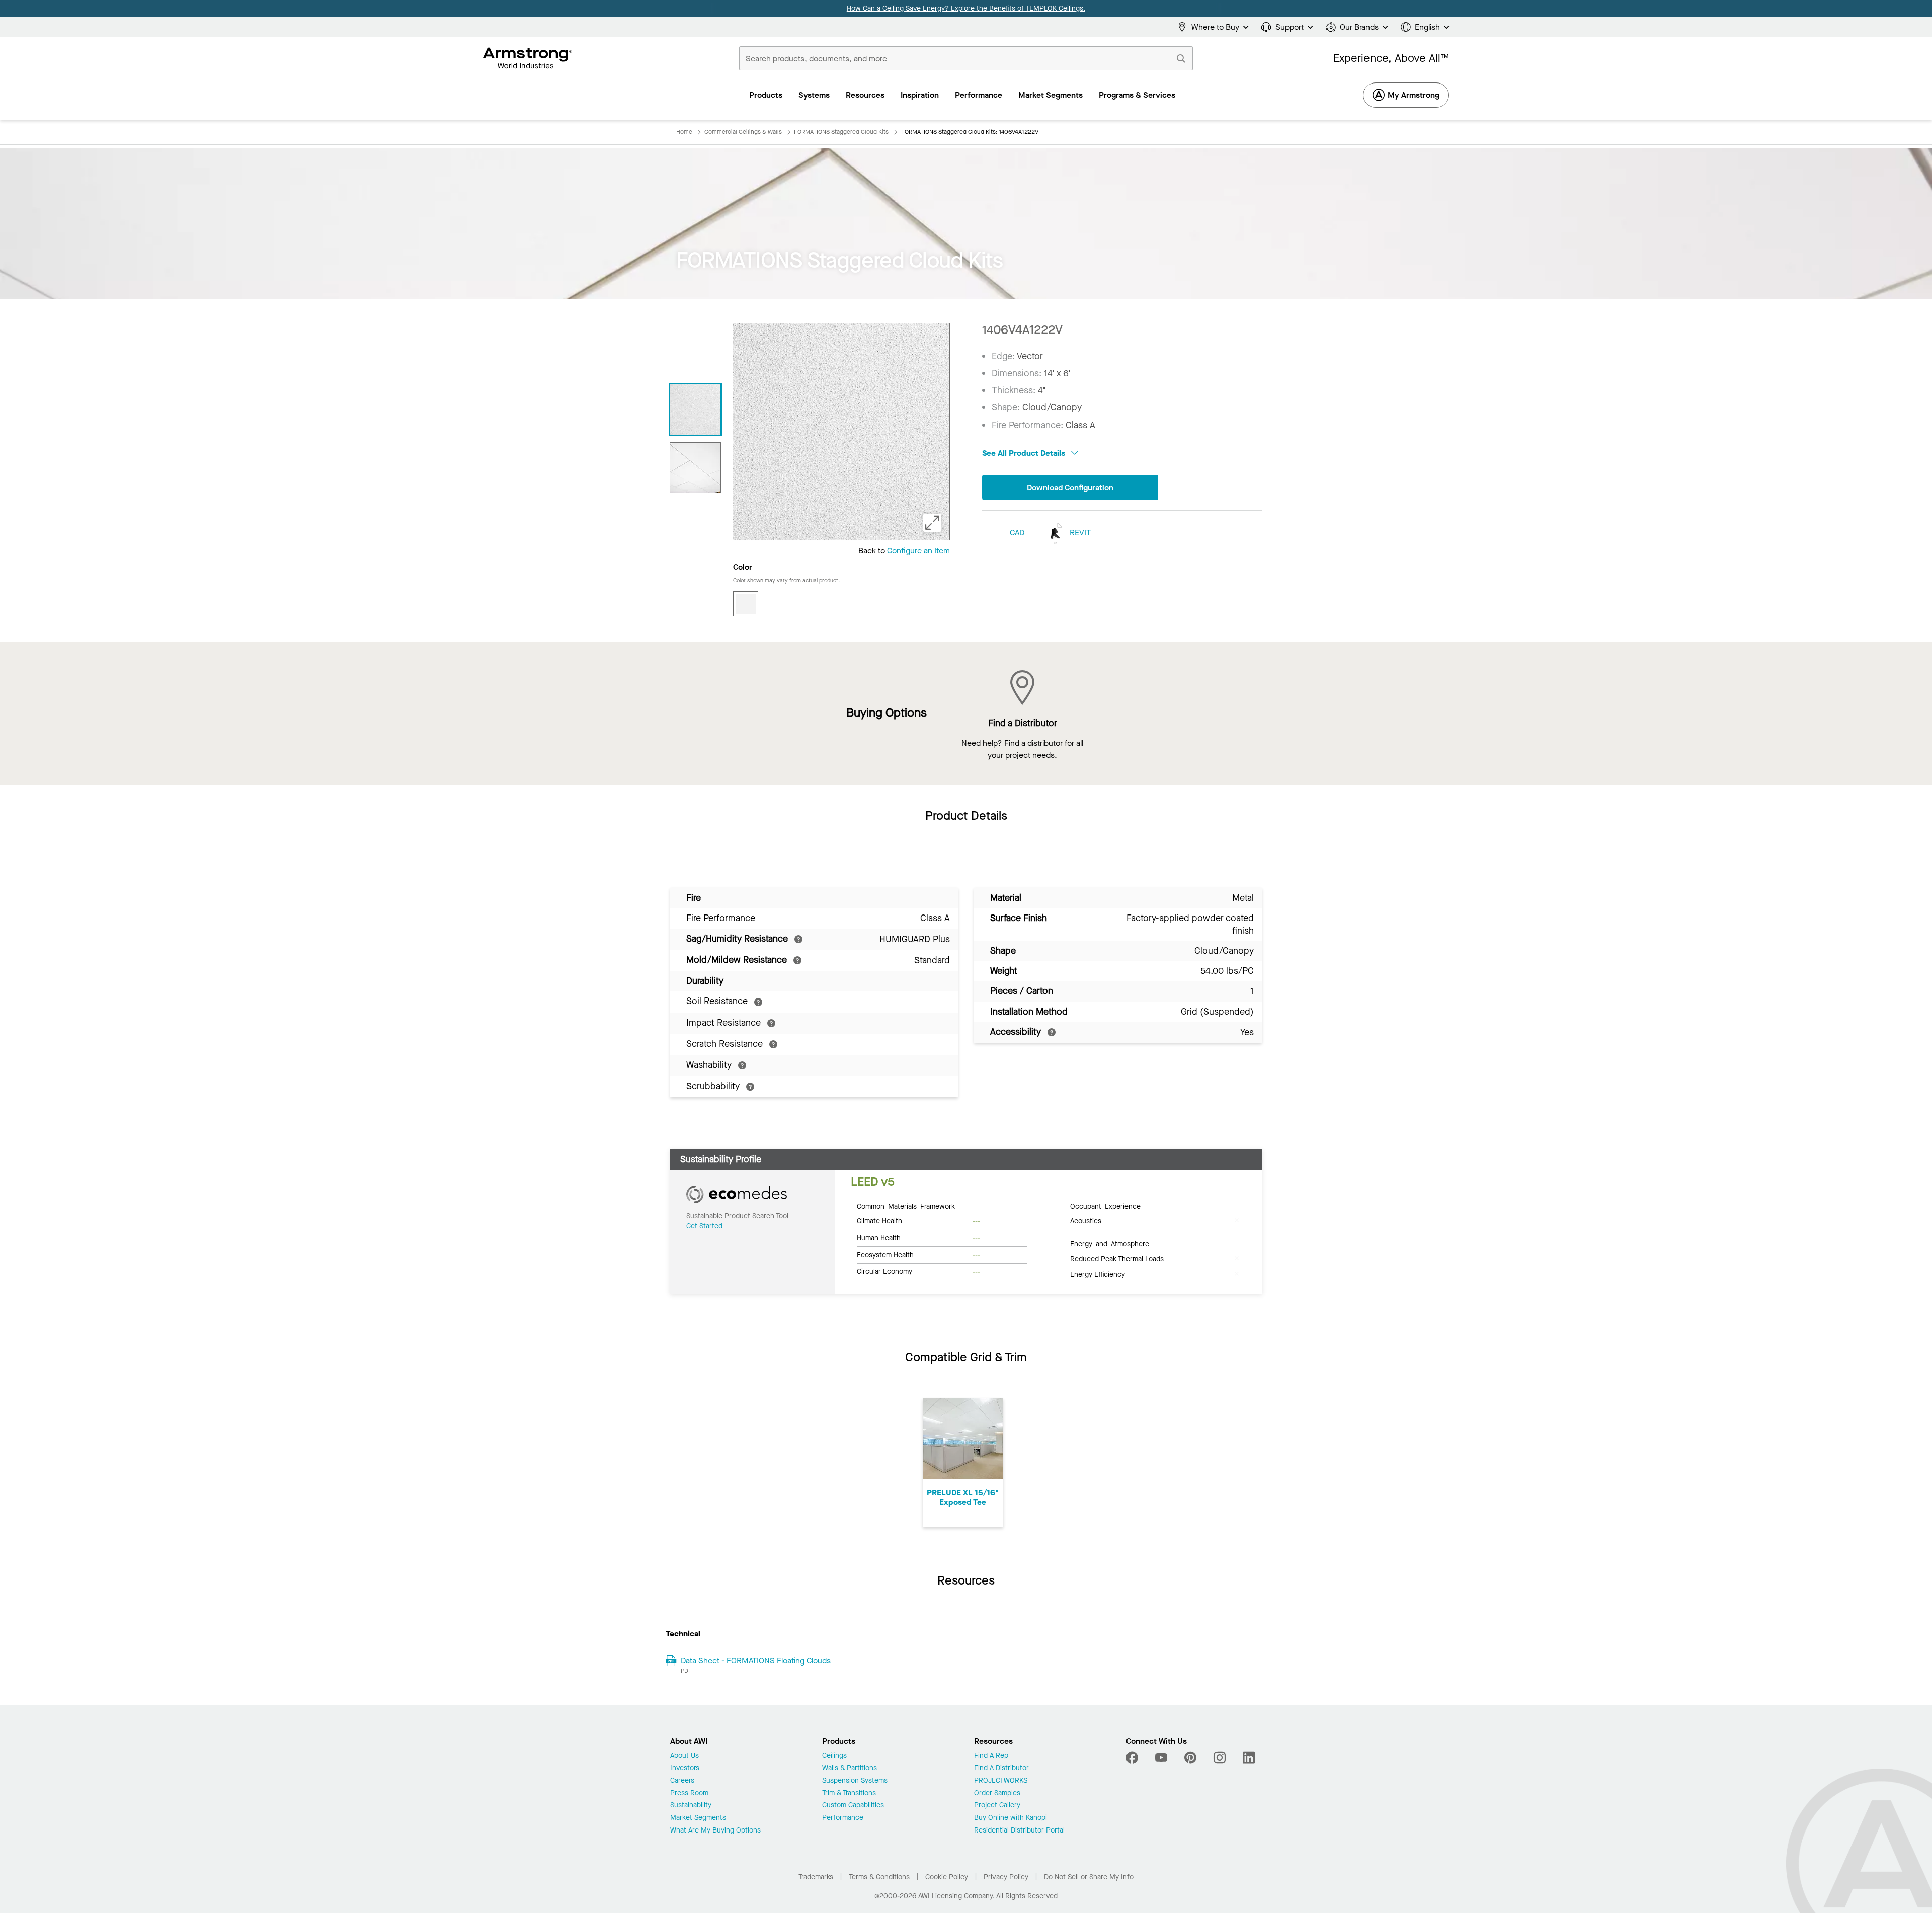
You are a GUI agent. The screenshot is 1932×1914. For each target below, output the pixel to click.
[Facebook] (1133, 1758)
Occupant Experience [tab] (1105, 1206)
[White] (746, 604)
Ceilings (834, 1756)
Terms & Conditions (879, 1877)
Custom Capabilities (853, 1806)
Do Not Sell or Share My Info (1089, 1877)
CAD (1017, 532)
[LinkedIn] (1249, 1758)
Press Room (689, 1794)
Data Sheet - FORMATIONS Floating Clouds (756, 1661)
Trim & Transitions (849, 1794)
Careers (682, 1781)
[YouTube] (1161, 1758)
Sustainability (691, 1806)
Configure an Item (918, 551)
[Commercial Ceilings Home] (528, 58)
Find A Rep (991, 1756)
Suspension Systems (855, 1781)
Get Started (704, 1226)
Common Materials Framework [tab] (906, 1206)
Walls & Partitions (850, 1768)
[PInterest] (1190, 1758)
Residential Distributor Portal (1019, 1831)
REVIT (1079, 532)
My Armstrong (1414, 95)
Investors (685, 1768)
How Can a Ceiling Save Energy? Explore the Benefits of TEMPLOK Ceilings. (966, 8)
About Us (685, 1756)
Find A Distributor (1001, 1768)
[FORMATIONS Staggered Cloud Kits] (695, 468)
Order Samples (997, 1794)
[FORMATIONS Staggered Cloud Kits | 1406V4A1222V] (695, 409)
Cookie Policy (947, 1877)
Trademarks (816, 1877)
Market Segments (698, 1818)
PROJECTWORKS (1001, 1781)
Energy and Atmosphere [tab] (1110, 1243)
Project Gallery (997, 1806)
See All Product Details (1025, 453)
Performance (843, 1818)
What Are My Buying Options (715, 1831)
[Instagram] (1220, 1758)
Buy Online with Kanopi (1011, 1818)
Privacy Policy (1006, 1877)
